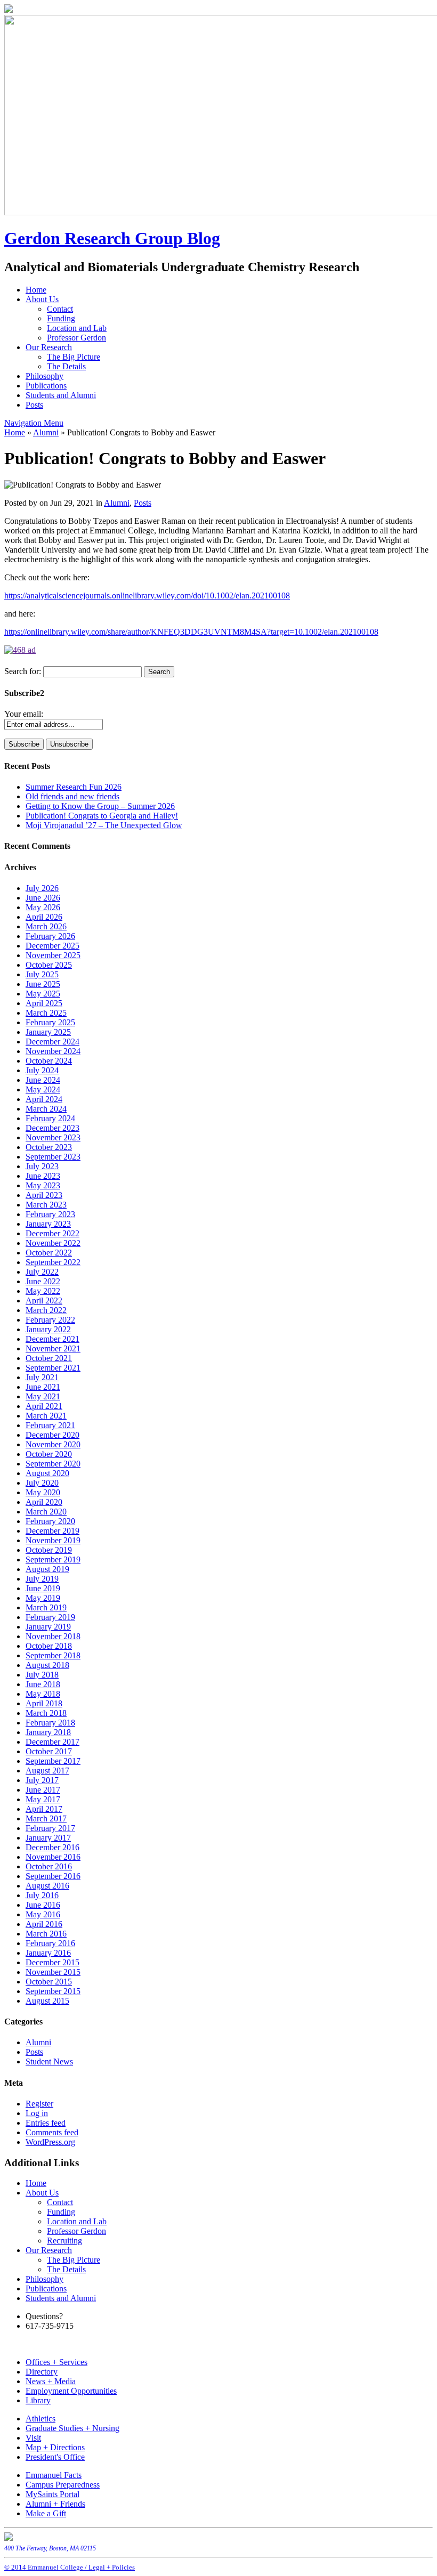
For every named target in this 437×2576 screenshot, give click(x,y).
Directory (42, 2372)
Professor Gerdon (76, 338)
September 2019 (53, 1560)
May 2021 (43, 1396)
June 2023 (43, 1176)
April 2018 (44, 1703)
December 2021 (52, 1339)
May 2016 (43, 1914)
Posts (34, 405)
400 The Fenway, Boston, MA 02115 (50, 2548)
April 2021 (44, 1406)
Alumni (46, 432)
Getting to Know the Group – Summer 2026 (100, 806)
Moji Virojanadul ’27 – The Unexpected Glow (104, 825)
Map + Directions (55, 2447)
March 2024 (46, 1109)
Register (39, 2104)
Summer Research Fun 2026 (74, 787)
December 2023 (52, 1128)
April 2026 (44, 917)
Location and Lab (77, 328)
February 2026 (50, 936)
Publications (46, 386)
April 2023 (44, 1195)
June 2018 (43, 1684)
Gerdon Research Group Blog (112, 238)
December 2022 (52, 1233)
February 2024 (50, 1118)
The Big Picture (74, 357)
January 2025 (48, 1032)
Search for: (23, 671)
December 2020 (52, 1435)
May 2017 (43, 1799)
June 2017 (43, 1790)
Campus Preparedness (63, 2485)
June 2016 (43, 1905)
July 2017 (42, 1780)
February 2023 (50, 1214)
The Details (66, 366)
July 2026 (42, 888)
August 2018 (47, 1665)
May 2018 (43, 1694)
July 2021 (42, 1377)
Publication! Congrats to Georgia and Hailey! (102, 816)
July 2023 (42, 1166)
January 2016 (48, 1953)
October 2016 (49, 1866)
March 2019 (46, 1607)
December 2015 (52, 1962)
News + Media (51, 2381)
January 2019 (48, 1627)
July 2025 (42, 974)
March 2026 (46, 926)
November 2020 (53, 1444)
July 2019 (42, 1579)
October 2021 (49, 1358)
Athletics (41, 2419)
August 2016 (47, 1886)
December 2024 (52, 1042)
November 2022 (53, 1243)
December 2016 (52, 1847)
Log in (37, 2113)
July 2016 (42, 1895)
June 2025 (43, 984)
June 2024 (43, 1080)
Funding (61, 318)
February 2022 (50, 1320)
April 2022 (44, 1301)
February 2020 (50, 1521)
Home (36, 290)
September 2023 (53, 1157)
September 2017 (53, 1761)
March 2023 (46, 1205)
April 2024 (44, 1099)
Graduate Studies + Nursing (72, 2428)
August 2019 (47, 1569)
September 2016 (53, 1876)
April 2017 (44, 1809)
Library (38, 2400)
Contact (60, 309)
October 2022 (49, 1253)
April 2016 (44, 1924)
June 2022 (43, 1281)
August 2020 (47, 1473)
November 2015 (53, 1972)
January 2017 (48, 1838)
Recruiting (64, 2241)
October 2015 (49, 1982)
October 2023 (49, 1147)
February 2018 (50, 1723)
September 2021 (53, 1368)
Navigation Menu (34, 423)
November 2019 (53, 1540)
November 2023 (53, 1137)
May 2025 (43, 994)
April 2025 (44, 1003)
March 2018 (46, 1713)
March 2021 (46, 1416)
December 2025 (52, 946)
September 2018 (53, 1655)
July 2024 (42, 1070)
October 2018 (49, 1646)
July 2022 (42, 1272)
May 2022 (43, 1291)
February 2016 (50, 1943)
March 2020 (46, 1512)
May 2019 (43, 1598)
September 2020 (53, 1464)
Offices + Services (56, 2362)
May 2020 (43, 1492)
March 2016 (46, 1934)
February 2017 (50, 1828)
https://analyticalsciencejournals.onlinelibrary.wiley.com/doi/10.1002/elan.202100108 (147, 596)
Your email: (24, 714)
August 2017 (47, 1771)
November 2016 (53, 1857)
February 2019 (50, 1617)
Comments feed (52, 2132)
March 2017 (46, 1818)
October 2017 (49, 1751)
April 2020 (44, 1502)
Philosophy (44, 376)
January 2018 (48, 1732)
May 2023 (43, 1185)
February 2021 (50, 1425)
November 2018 (53, 1636)
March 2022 (46, 1310)
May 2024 (43, 1089)
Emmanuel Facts (54, 2475)
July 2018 (42, 1675)
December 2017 (52, 1742)
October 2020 (49, 1454)
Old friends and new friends (72, 796)
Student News (49, 2061)
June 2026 (43, 898)
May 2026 (43, 907)
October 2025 (49, 965)
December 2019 (52, 1531)
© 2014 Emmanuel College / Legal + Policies (70, 2567)
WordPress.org (50, 2142)
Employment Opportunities (71, 2391)
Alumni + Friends (55, 2504)
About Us (42, 299)
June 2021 (43, 1387)
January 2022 (48, 1329)
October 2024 (49, 1061)
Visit (33, 2438)
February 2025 (50, 1022)
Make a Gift (46, 2513)
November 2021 (53, 1348)
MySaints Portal (52, 2494)
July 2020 (42, 1483)
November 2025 (53, 955)
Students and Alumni (61, 395)
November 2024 (53, 1051)
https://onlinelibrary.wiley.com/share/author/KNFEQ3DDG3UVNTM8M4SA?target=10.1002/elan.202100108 (191, 632)
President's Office (55, 2457)
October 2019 (49, 1550)
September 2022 (53, 1262)
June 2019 (43, 1588)
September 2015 (53, 1991)
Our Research (49, 347)
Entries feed (46, 2123)
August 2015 (47, 2001)
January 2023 (48, 1224)
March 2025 (46, 1013)
